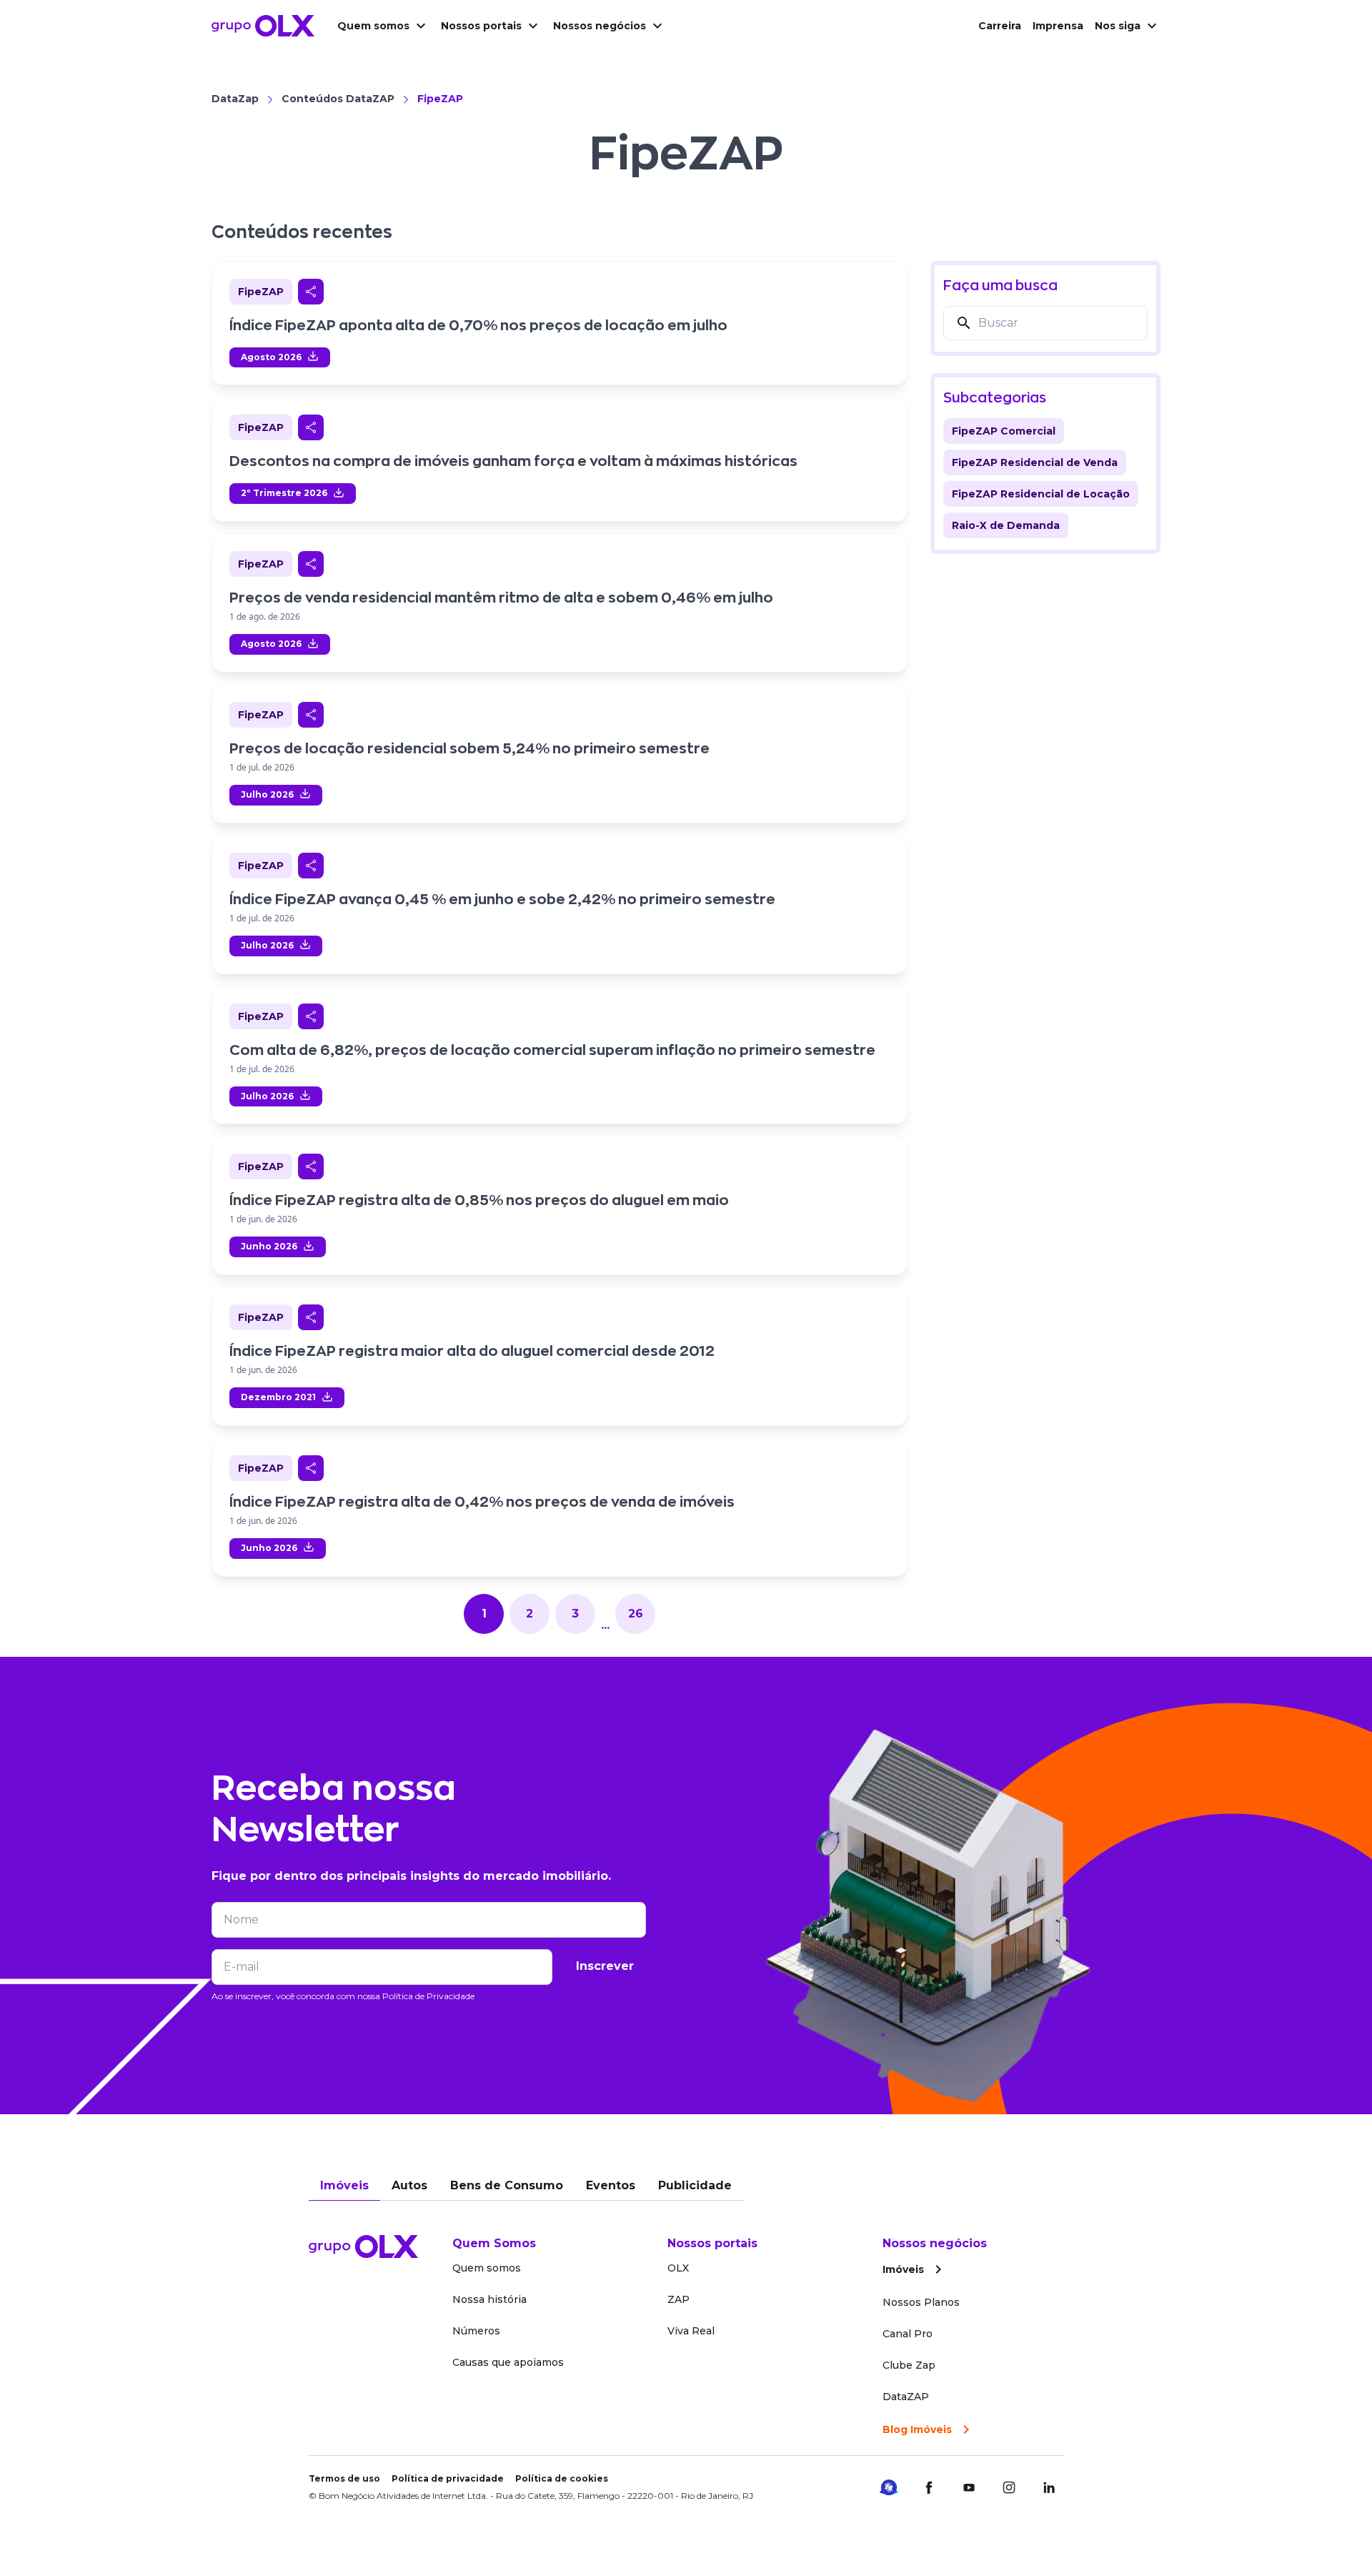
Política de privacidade (448, 2478)
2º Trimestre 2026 (284, 493)
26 (636, 1614)
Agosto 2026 (271, 357)
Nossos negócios (600, 26)
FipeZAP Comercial (1004, 431)
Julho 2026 (267, 794)
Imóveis (344, 2185)
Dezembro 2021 (278, 1397)
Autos (409, 2185)
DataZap (235, 99)
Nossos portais (481, 26)
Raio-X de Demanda (1006, 525)
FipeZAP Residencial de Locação (1041, 494)
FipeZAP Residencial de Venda (1035, 462)
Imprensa (1058, 26)
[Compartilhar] (311, 292)
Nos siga (1118, 26)
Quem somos (373, 26)
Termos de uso (344, 2478)
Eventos (611, 2185)
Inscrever (605, 1966)
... (605, 1625)
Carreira (1000, 26)
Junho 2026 (269, 1246)
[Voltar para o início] (263, 26)
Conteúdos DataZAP (338, 99)
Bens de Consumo (507, 2185)
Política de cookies (562, 2478)
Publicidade (695, 2185)
